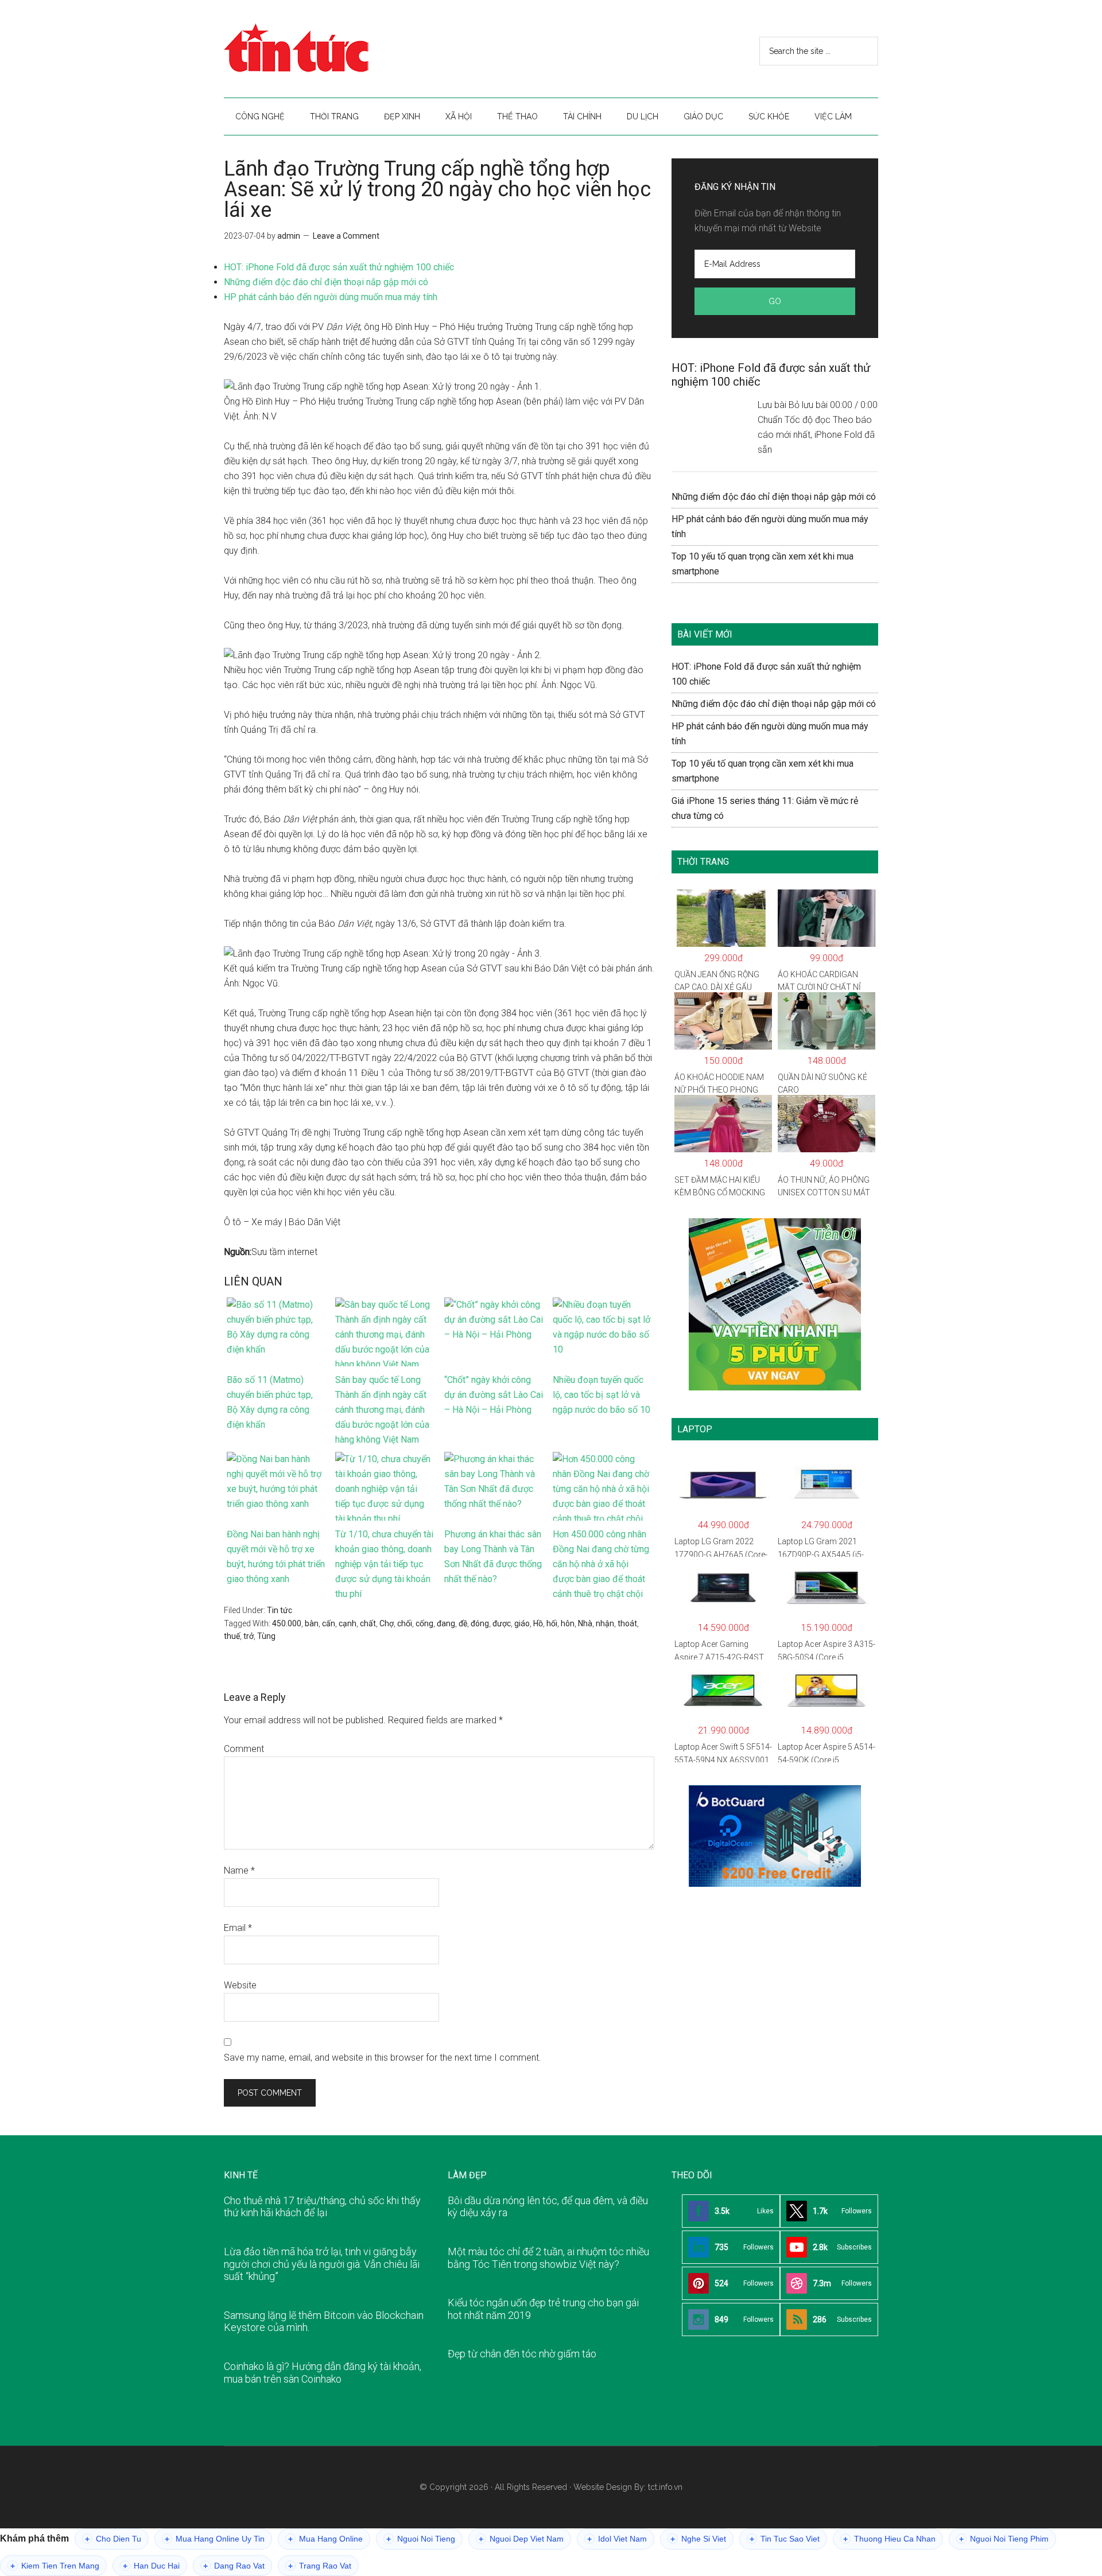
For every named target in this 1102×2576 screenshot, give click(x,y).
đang (446, 1623)
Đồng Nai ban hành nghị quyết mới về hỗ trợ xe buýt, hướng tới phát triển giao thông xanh (276, 1557)
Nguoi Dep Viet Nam (521, 2539)
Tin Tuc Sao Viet (785, 2539)
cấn (329, 1623)
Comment (244, 1749)
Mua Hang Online (325, 2539)
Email (238, 1928)
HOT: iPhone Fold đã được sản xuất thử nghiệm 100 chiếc (339, 267)
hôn (568, 1623)
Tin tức (280, 1610)
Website (240, 1985)
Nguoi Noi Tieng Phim (1004, 2539)
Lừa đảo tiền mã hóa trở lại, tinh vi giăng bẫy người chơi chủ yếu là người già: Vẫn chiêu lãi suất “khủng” (322, 2264)
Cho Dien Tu (113, 2539)
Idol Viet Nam (617, 2539)
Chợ (387, 1623)
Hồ (538, 1623)
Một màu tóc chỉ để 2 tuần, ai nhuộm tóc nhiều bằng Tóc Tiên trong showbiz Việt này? (548, 2258)
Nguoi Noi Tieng (421, 2539)
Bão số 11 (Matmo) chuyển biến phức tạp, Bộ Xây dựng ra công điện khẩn (270, 1402)
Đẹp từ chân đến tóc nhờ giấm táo (522, 2354)
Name (239, 1870)
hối (552, 1623)
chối (405, 1623)
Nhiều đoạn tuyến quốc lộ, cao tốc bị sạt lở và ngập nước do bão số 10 (602, 1395)
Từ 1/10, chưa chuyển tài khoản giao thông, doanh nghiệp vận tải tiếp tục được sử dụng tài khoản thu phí (384, 1564)
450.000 (287, 1623)
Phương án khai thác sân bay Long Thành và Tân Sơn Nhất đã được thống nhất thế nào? (493, 1557)
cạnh (348, 1623)
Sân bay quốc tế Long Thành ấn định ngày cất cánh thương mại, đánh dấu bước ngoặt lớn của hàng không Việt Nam (382, 1410)
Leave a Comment (346, 236)
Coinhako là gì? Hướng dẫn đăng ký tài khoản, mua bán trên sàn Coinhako (323, 2373)
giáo (522, 1623)
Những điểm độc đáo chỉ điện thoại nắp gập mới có (326, 282)
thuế (232, 1636)
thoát (627, 1623)
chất (368, 1623)
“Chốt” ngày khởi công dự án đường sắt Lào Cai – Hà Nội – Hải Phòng (494, 1395)
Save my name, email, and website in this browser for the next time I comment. (383, 2058)
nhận (605, 1623)
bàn (312, 1623)
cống (424, 1623)
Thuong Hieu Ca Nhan (889, 2539)
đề (463, 1623)
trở (249, 1636)
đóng (480, 1623)
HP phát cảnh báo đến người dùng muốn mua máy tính (331, 297)
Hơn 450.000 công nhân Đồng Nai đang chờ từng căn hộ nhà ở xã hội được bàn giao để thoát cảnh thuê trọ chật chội (601, 1564)
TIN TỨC (333, 49)
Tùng (266, 1636)
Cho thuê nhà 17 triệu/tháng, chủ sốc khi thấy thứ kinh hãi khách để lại (322, 2207)
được (502, 1623)
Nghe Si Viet (698, 2539)
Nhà (585, 1623)
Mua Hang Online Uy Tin (215, 2539)
